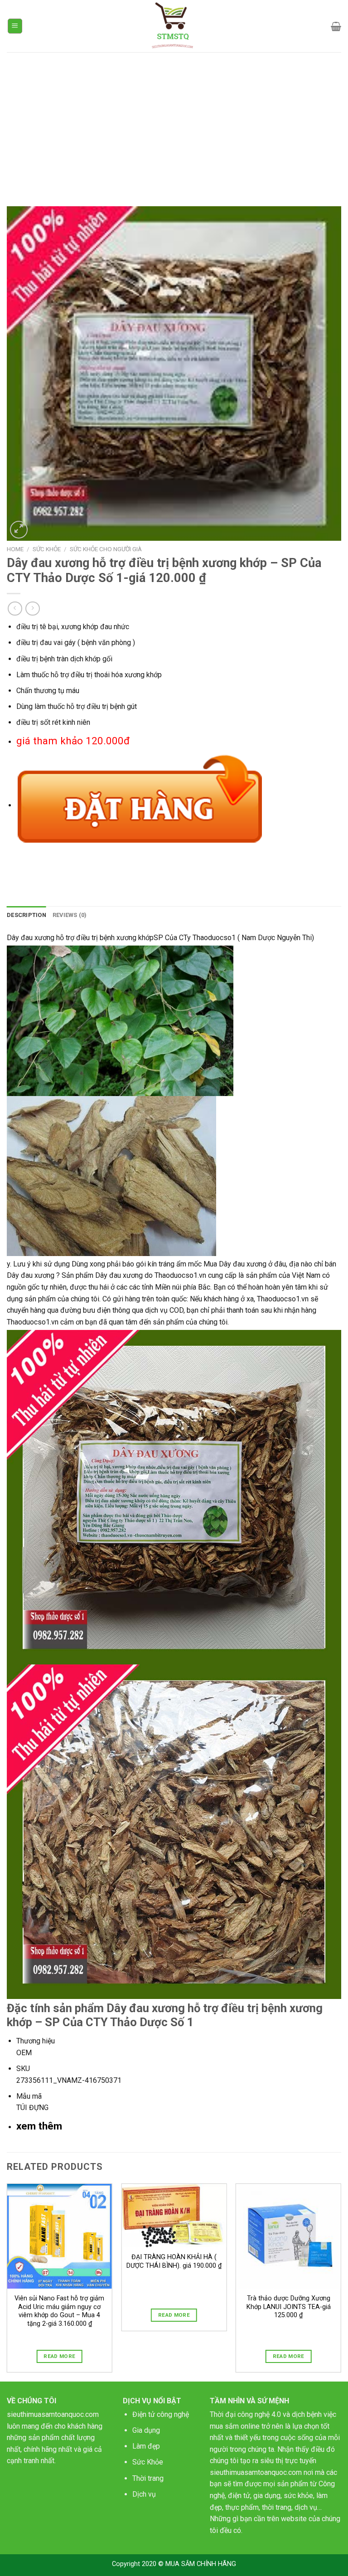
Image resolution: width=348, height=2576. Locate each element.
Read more (59, 2356)
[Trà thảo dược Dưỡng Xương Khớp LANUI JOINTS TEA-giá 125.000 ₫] (288, 2236)
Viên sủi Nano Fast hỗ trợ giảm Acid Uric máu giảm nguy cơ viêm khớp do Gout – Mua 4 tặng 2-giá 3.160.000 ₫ (59, 2311)
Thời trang (148, 2478)
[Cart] (336, 26)
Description (27, 915)
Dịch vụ (144, 2494)
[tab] (27, 915)
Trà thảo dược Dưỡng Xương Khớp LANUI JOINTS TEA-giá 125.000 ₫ (289, 2307)
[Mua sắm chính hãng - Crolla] (174, 26)
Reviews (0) (70, 915)
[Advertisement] (174, 120)
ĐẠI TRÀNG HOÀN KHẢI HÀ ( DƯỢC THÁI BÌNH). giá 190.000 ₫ (174, 2261)
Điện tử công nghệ (161, 2414)
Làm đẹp (146, 2446)
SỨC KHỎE (47, 549)
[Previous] (7, 2282)
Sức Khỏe (148, 2462)
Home (15, 549)
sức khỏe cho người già (106, 549)
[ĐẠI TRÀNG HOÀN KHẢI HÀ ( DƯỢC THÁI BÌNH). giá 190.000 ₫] (174, 2216)
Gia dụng (146, 2430)
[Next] (341, 2282)
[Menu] (15, 26)
